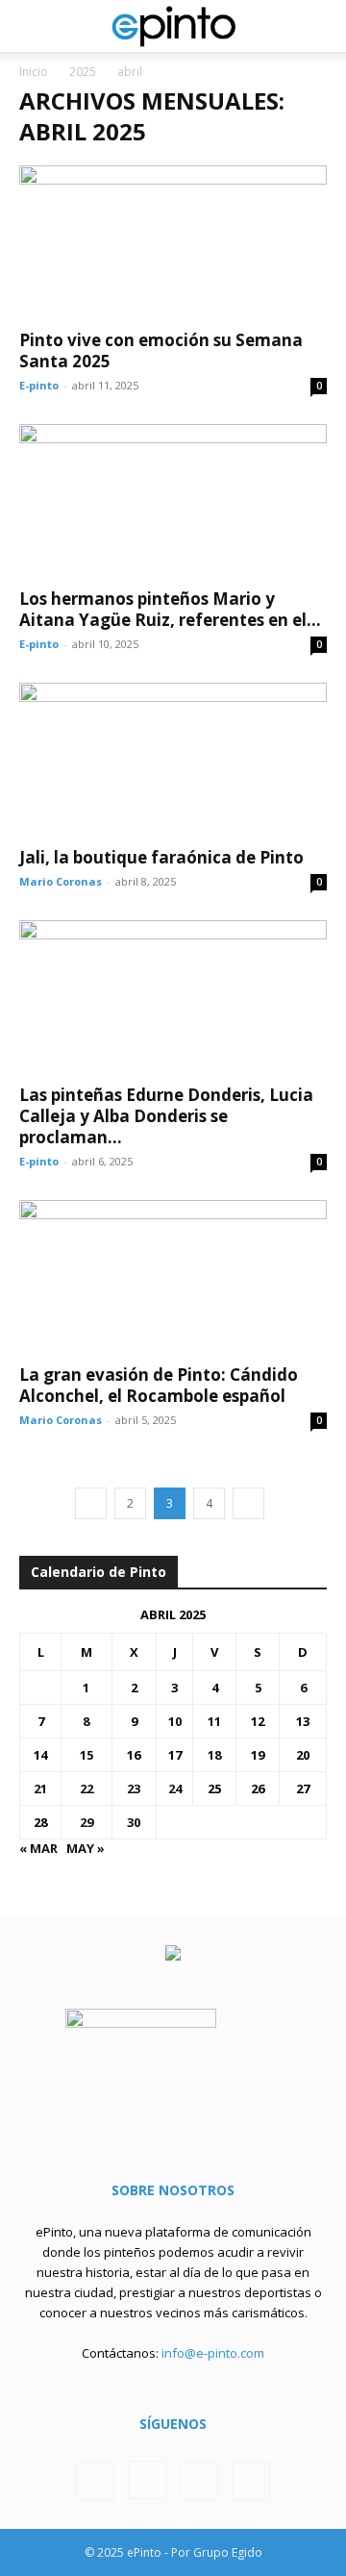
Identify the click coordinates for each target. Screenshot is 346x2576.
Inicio (34, 72)
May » (86, 1848)
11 (214, 1721)
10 (175, 1721)
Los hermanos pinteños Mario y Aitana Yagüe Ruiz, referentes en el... (170, 609)
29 (86, 1822)
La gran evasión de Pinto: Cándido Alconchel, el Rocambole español (159, 1385)
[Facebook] (95, 2481)
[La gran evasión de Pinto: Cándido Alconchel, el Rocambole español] (173, 1276)
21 (40, 1788)
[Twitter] (199, 2481)
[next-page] (248, 1503)
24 (175, 1788)
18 (214, 1755)
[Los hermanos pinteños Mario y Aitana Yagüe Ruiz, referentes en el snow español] (173, 500)
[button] (33, 26)
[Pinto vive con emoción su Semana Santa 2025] (173, 241)
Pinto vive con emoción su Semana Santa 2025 (161, 350)
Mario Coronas (61, 881)
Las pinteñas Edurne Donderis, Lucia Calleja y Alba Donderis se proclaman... (166, 1116)
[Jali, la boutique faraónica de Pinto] (173, 759)
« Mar (38, 1848)
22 (86, 1788)
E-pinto (39, 385)
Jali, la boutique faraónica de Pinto (161, 857)
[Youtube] (251, 2481)
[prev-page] (91, 1503)
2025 (83, 72)
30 (134, 1822)
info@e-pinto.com (213, 2353)
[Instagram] (147, 2480)
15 (86, 1755)
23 (134, 1788)
